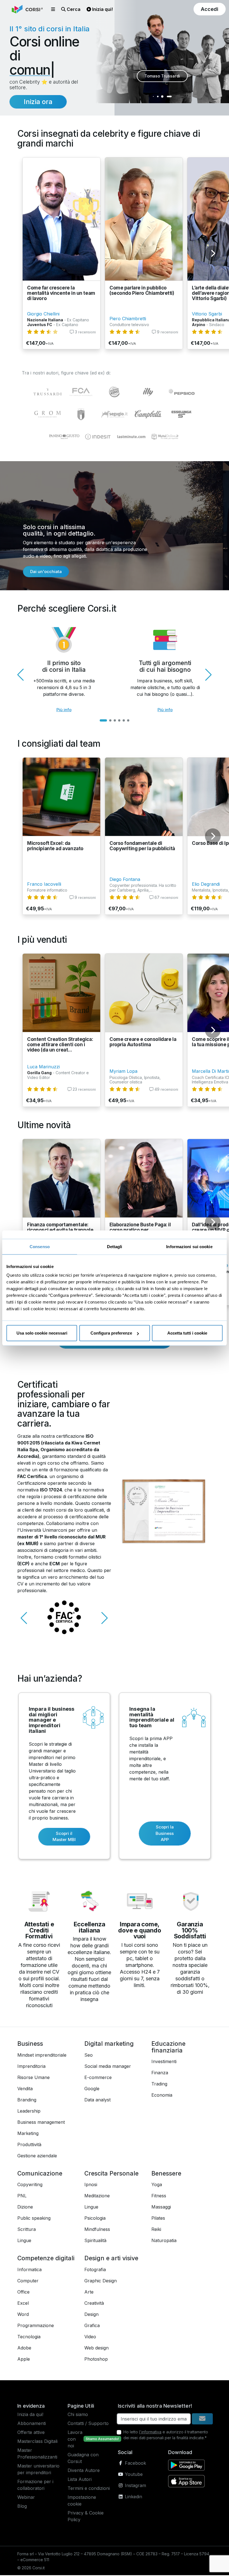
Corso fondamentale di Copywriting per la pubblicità (142, 847)
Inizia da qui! (30, 2415)
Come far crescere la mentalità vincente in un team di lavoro (61, 294)
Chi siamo (78, 2415)
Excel (23, 2304)
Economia (162, 2096)
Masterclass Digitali (37, 2442)
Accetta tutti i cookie (187, 1333)
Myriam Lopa (123, 1072)
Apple (24, 2360)
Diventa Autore (84, 2471)
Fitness (159, 2196)
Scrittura (27, 2230)
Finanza (160, 2073)
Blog (22, 2507)
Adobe (24, 2349)
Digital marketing (109, 2044)
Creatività (94, 2304)
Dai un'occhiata (46, 572)
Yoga (157, 2185)
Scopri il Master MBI (64, 1837)
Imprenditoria (31, 2067)
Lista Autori (80, 2480)
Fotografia (95, 2270)
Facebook (135, 2464)
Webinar (26, 2498)
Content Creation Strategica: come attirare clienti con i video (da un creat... (60, 1045)
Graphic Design (101, 2282)
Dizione (25, 2208)
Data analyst (97, 2101)
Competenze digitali (46, 2259)
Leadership (29, 2112)
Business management (41, 2123)
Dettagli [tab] (115, 1246)
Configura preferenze (111, 1333)
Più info (64, 710)
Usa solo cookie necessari (42, 1333)
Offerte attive (31, 2433)
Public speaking (34, 2219)
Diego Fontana (125, 880)
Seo (89, 2056)
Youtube (133, 2475)
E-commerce (98, 2078)
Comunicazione (40, 2174)
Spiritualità (95, 2241)
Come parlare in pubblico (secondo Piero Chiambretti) (142, 291)
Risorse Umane (34, 2078)
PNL (22, 2196)
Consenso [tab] (40, 1246)
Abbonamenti (32, 2424)
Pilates (158, 2219)
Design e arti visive (111, 2259)
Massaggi (161, 2208)
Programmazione (36, 2326)
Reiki (156, 2230)
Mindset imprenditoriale (42, 2056)
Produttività (29, 2145)
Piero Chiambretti (128, 319)
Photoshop (96, 2360)
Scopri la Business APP (165, 1834)
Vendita (25, 2089)
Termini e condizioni (89, 2489)
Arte (89, 2293)
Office (23, 2293)
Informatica (29, 2270)
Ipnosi (91, 2185)
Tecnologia (29, 2337)
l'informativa (150, 2433)
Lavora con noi (75, 2440)
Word (23, 2315)
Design (91, 2315)
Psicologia (95, 2219)
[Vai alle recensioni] (42, 333)
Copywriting (30, 2185)
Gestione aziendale (37, 2157)
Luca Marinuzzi (43, 1067)
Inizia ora (38, 102)
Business (30, 2044)
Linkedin (133, 2497)
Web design (96, 2349)
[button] (53, 9)
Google (92, 2089)
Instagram (135, 2486)
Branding (27, 2101)
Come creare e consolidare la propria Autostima (143, 1043)
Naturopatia (164, 2241)
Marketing (28, 2134)
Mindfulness (97, 2230)
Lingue (24, 2241)
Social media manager (108, 2067)
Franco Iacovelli (44, 885)
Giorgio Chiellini (43, 315)
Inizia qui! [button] (102, 9)
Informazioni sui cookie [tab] (189, 1246)
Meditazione (97, 2196)
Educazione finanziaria (168, 2048)
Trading (159, 2085)
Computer (28, 2282)
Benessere (166, 2174)
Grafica (92, 2326)
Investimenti (164, 2062)
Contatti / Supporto (88, 2424)
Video (90, 2337)
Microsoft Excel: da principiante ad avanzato (55, 847)
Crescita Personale (111, 2174)
